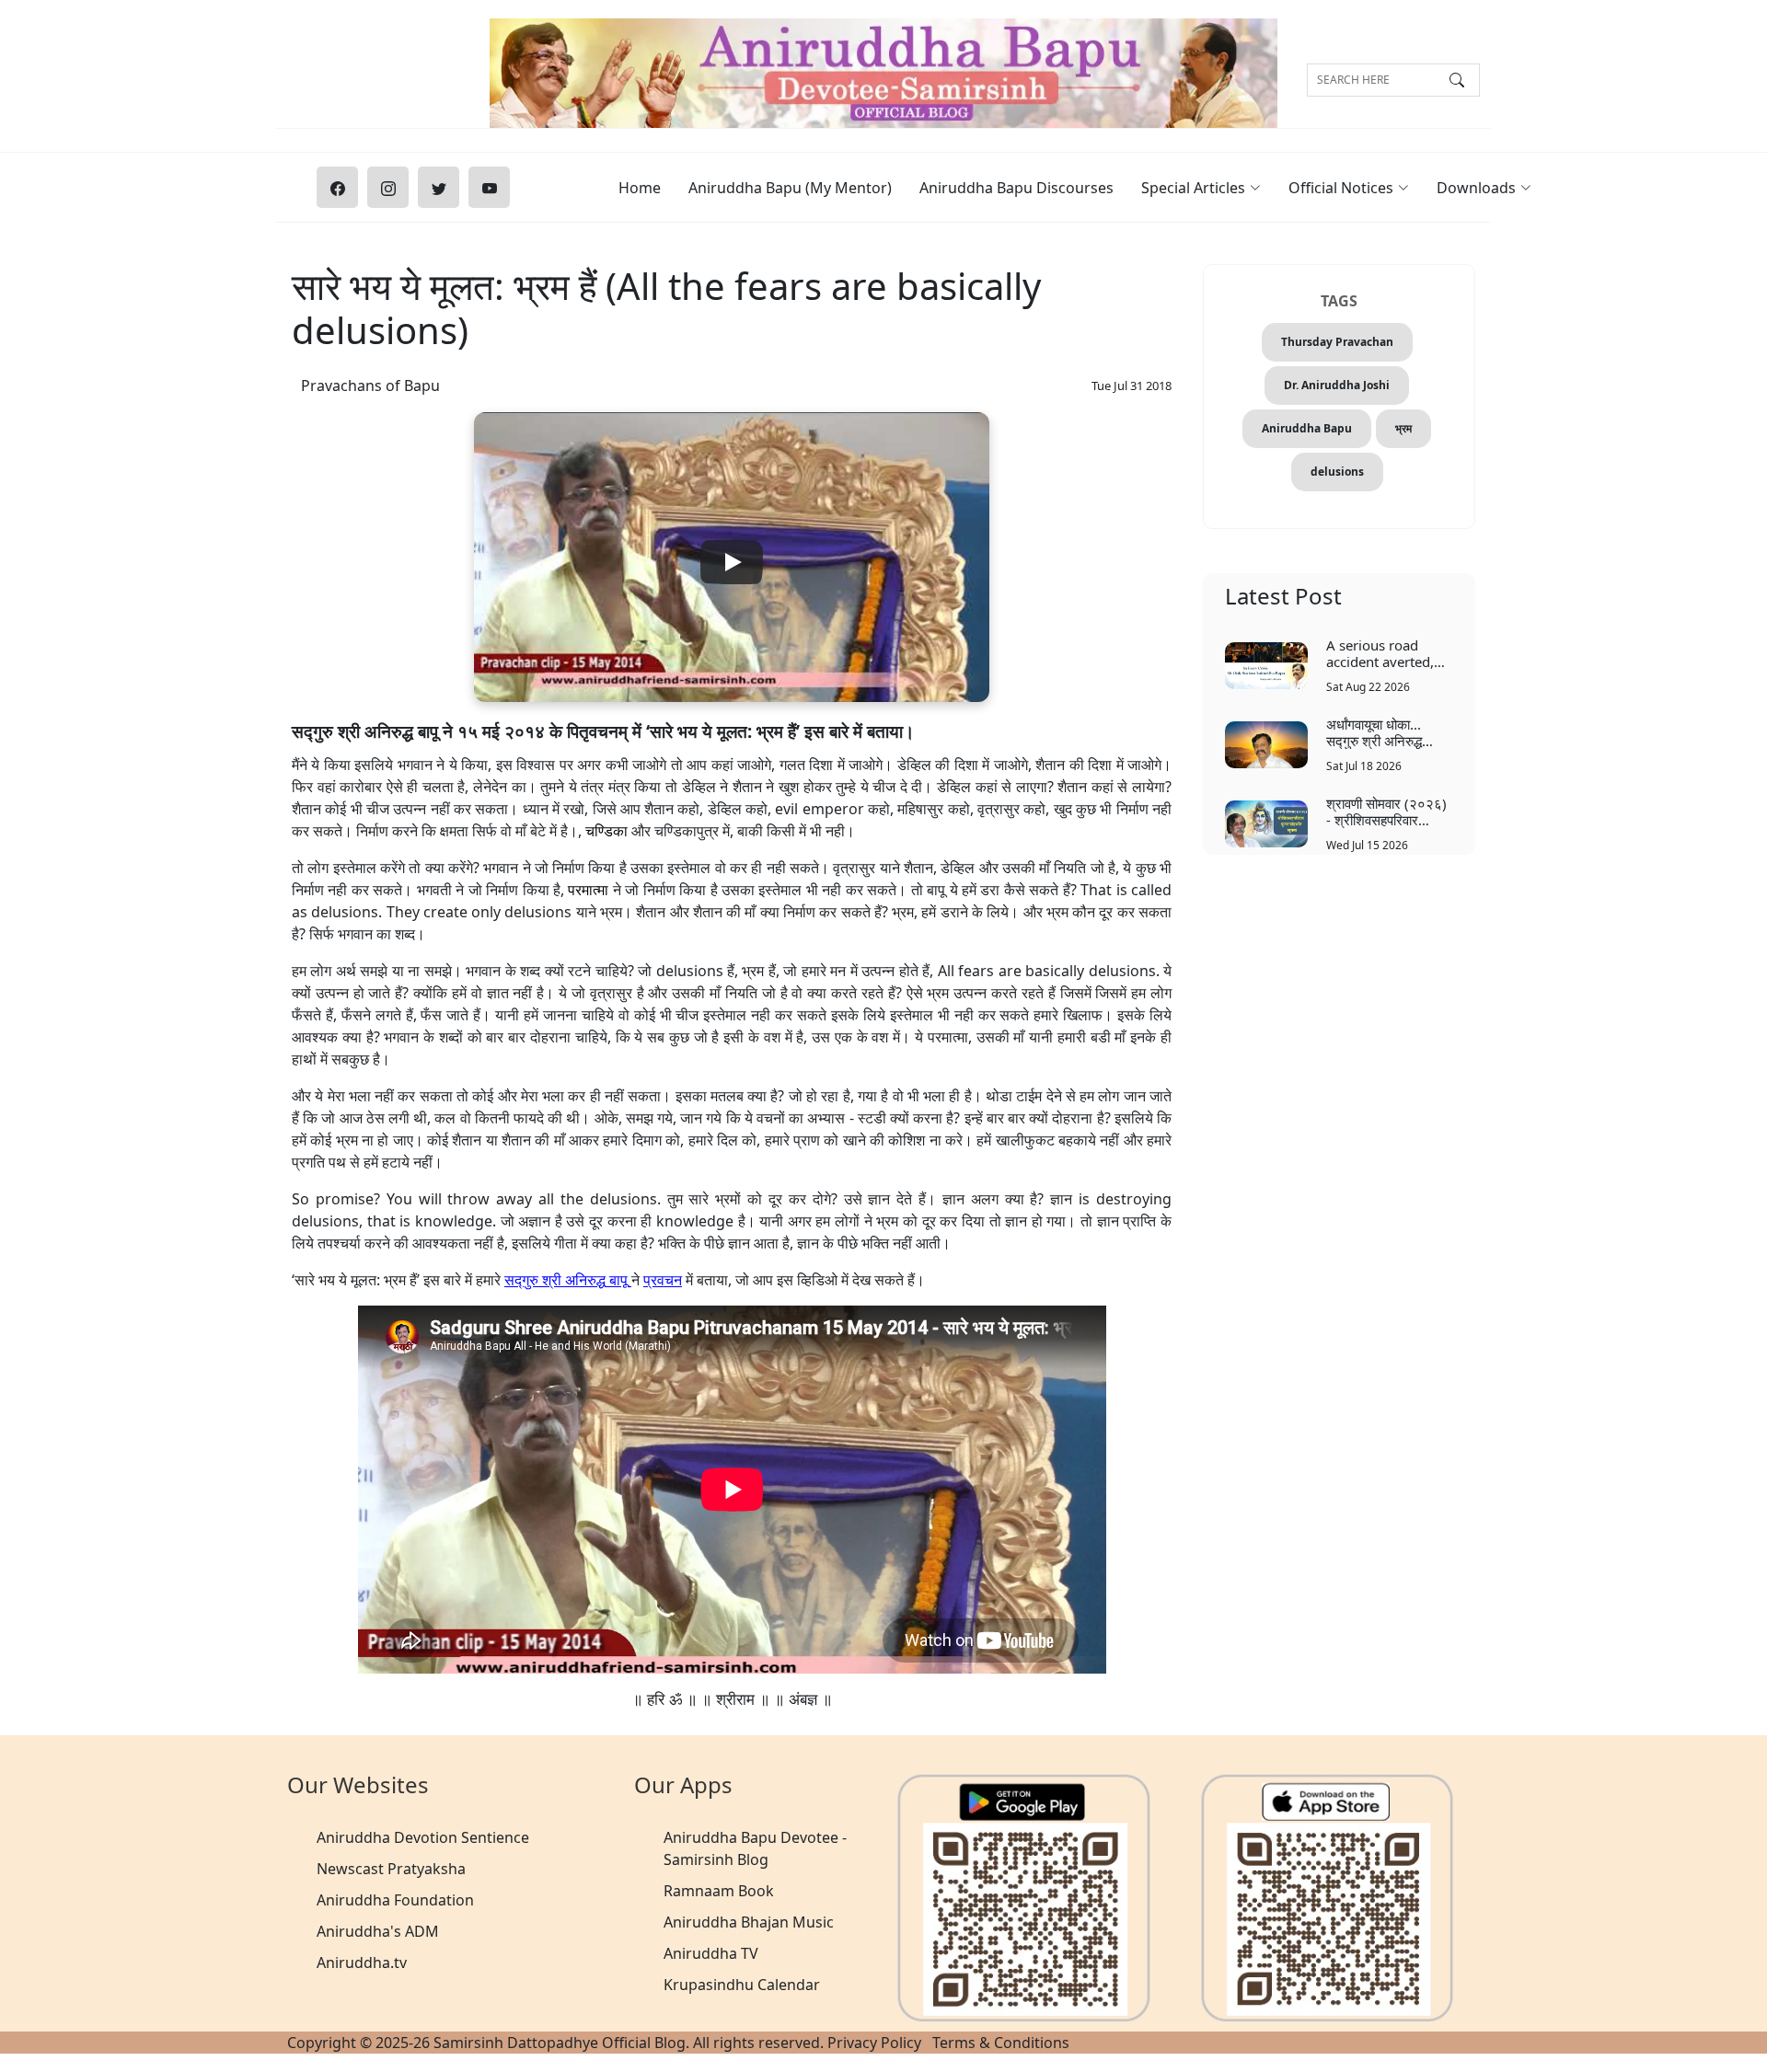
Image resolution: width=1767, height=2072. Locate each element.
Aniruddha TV (711, 1953)
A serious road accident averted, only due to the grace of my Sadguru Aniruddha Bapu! (1388, 653)
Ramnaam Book (719, 1891)
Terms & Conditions (1001, 2043)
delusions (1337, 472)
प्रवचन (663, 1280)
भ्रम (1403, 428)
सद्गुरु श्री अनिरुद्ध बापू (566, 1280)
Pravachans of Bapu (370, 386)
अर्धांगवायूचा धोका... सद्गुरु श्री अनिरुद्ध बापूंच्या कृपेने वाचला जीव (1384, 732)
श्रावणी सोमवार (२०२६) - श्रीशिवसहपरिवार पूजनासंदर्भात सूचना (1386, 811)
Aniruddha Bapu (1307, 428)
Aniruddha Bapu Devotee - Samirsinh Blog (755, 1848)
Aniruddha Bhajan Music (749, 1922)
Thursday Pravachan (1337, 342)
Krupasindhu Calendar (742, 1985)
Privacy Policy (874, 2043)
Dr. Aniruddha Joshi (1337, 385)
